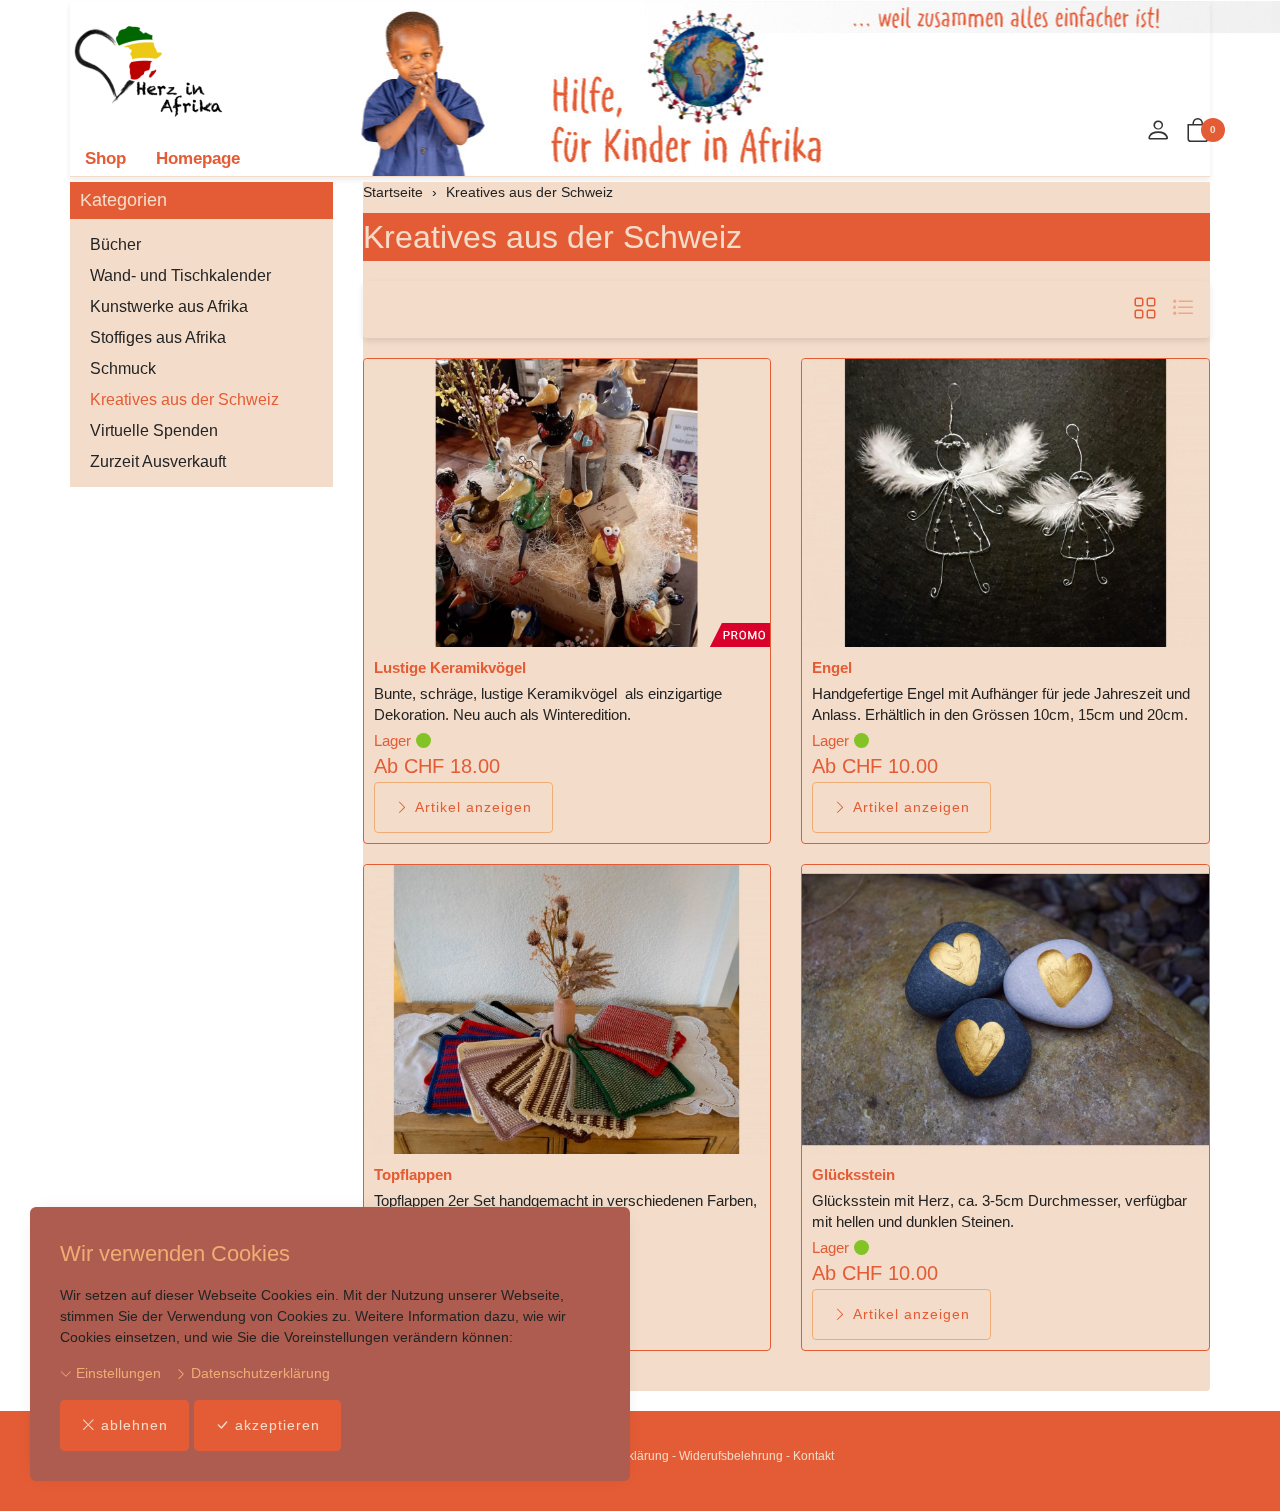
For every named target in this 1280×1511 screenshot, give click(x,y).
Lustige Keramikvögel (450, 667)
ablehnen (134, 1425)
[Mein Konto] (1158, 131)
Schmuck (123, 368)
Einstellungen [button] (116, 1373)
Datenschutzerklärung (258, 1373)
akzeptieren (277, 1425)
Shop (105, 158)
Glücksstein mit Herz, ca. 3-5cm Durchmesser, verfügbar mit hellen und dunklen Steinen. (999, 1211)
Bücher (115, 244)
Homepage (198, 158)
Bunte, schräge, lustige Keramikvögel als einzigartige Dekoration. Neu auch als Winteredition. (548, 704)
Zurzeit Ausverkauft (158, 461)
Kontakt (813, 1456)
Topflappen (413, 1174)
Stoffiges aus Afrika (158, 337)
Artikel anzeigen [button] (473, 807)
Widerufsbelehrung (731, 1456)
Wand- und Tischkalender (180, 275)
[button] (1198, 131)
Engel (832, 667)
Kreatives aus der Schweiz (552, 237)
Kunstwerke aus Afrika (169, 306)
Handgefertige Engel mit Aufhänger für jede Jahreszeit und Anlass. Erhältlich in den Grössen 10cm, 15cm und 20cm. (1001, 704)
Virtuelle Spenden (154, 430)
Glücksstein (853, 1174)
